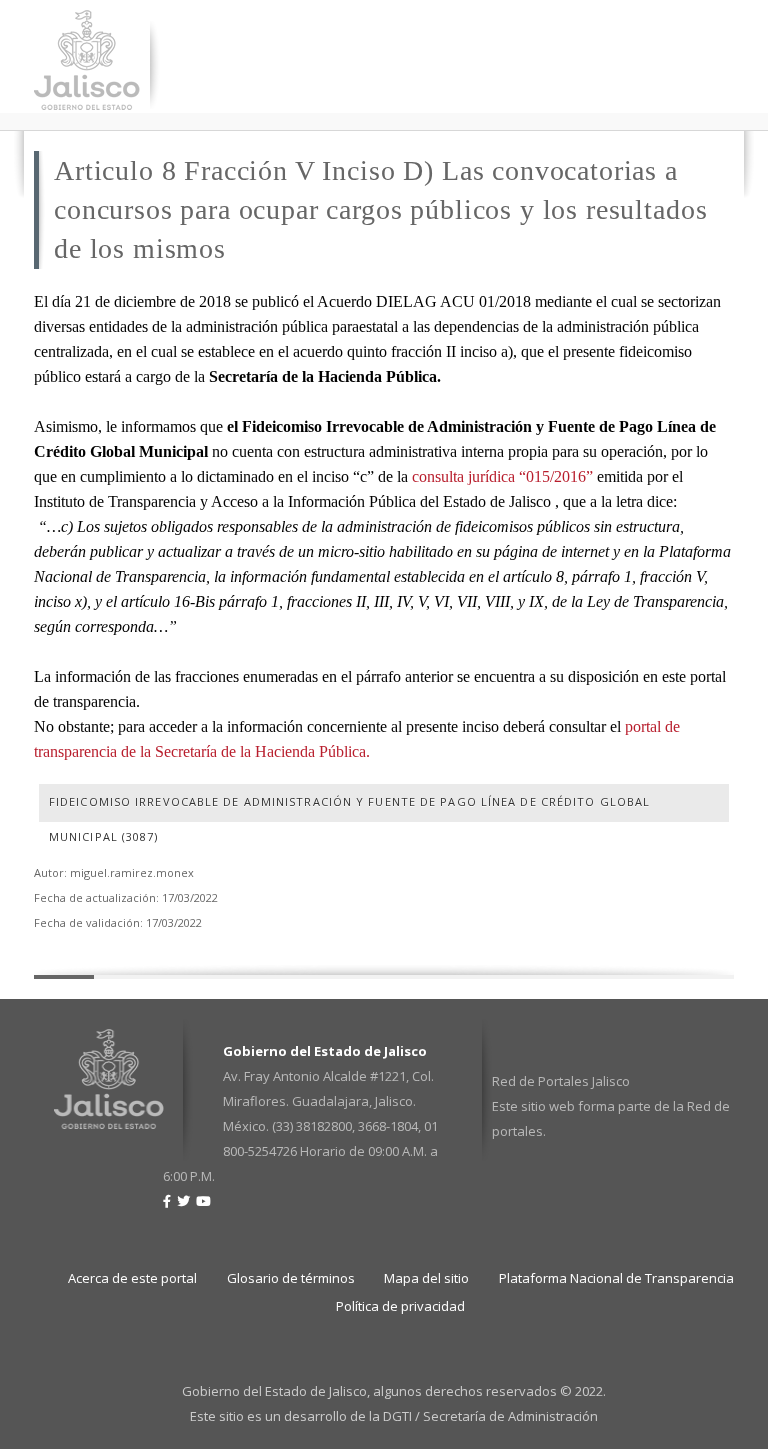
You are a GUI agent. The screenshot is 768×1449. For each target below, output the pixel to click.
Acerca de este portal (132, 1278)
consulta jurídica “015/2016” (502, 476)
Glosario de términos (291, 1278)
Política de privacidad (400, 1306)
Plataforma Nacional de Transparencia (616, 1278)
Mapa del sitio (426, 1278)
